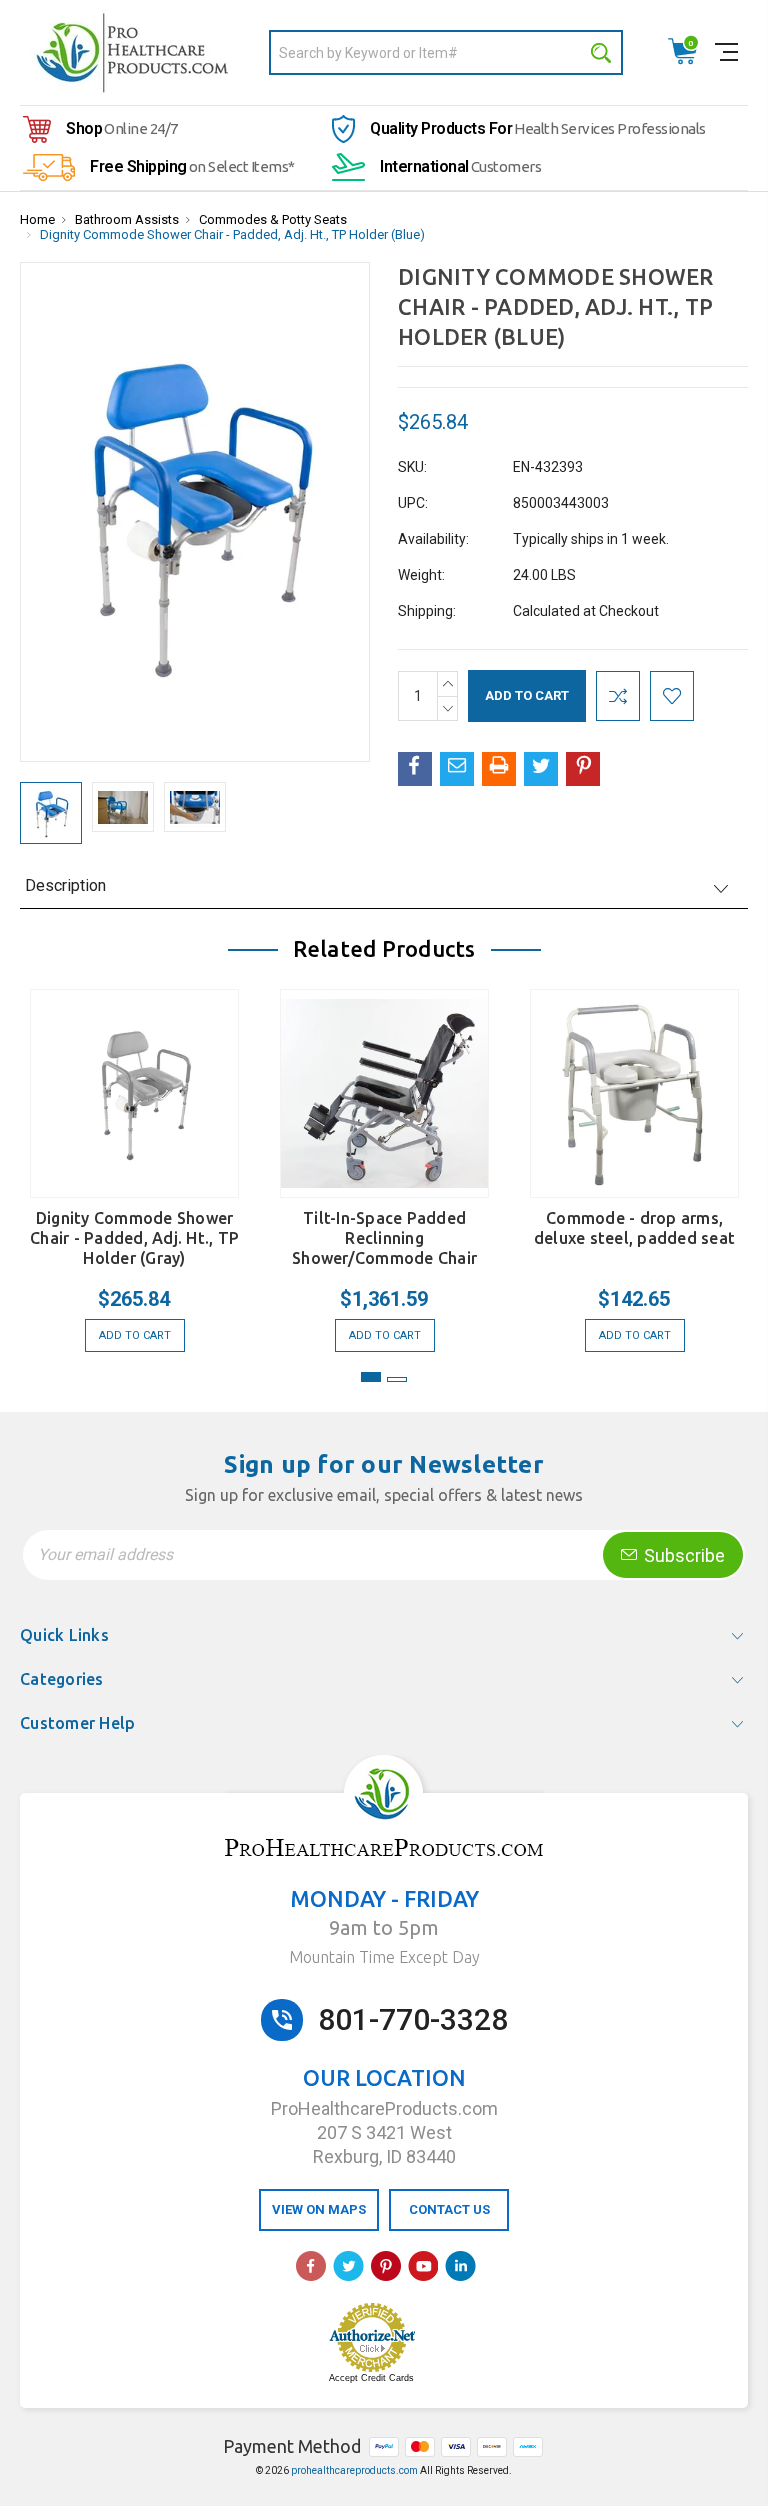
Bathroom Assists (127, 219)
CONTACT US (449, 2209)
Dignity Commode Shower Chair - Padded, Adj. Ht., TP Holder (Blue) (232, 234)
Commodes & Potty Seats (273, 219)
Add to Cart (135, 1335)
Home (37, 219)
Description (65, 885)
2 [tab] (397, 1379)
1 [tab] (371, 1377)
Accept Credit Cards (371, 2378)
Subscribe (682, 1555)
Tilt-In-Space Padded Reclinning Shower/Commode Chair (384, 1238)
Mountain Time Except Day (384, 1957)
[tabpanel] (135, 1160)
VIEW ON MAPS (319, 2209)
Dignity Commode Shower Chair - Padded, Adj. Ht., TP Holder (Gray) (134, 1238)
